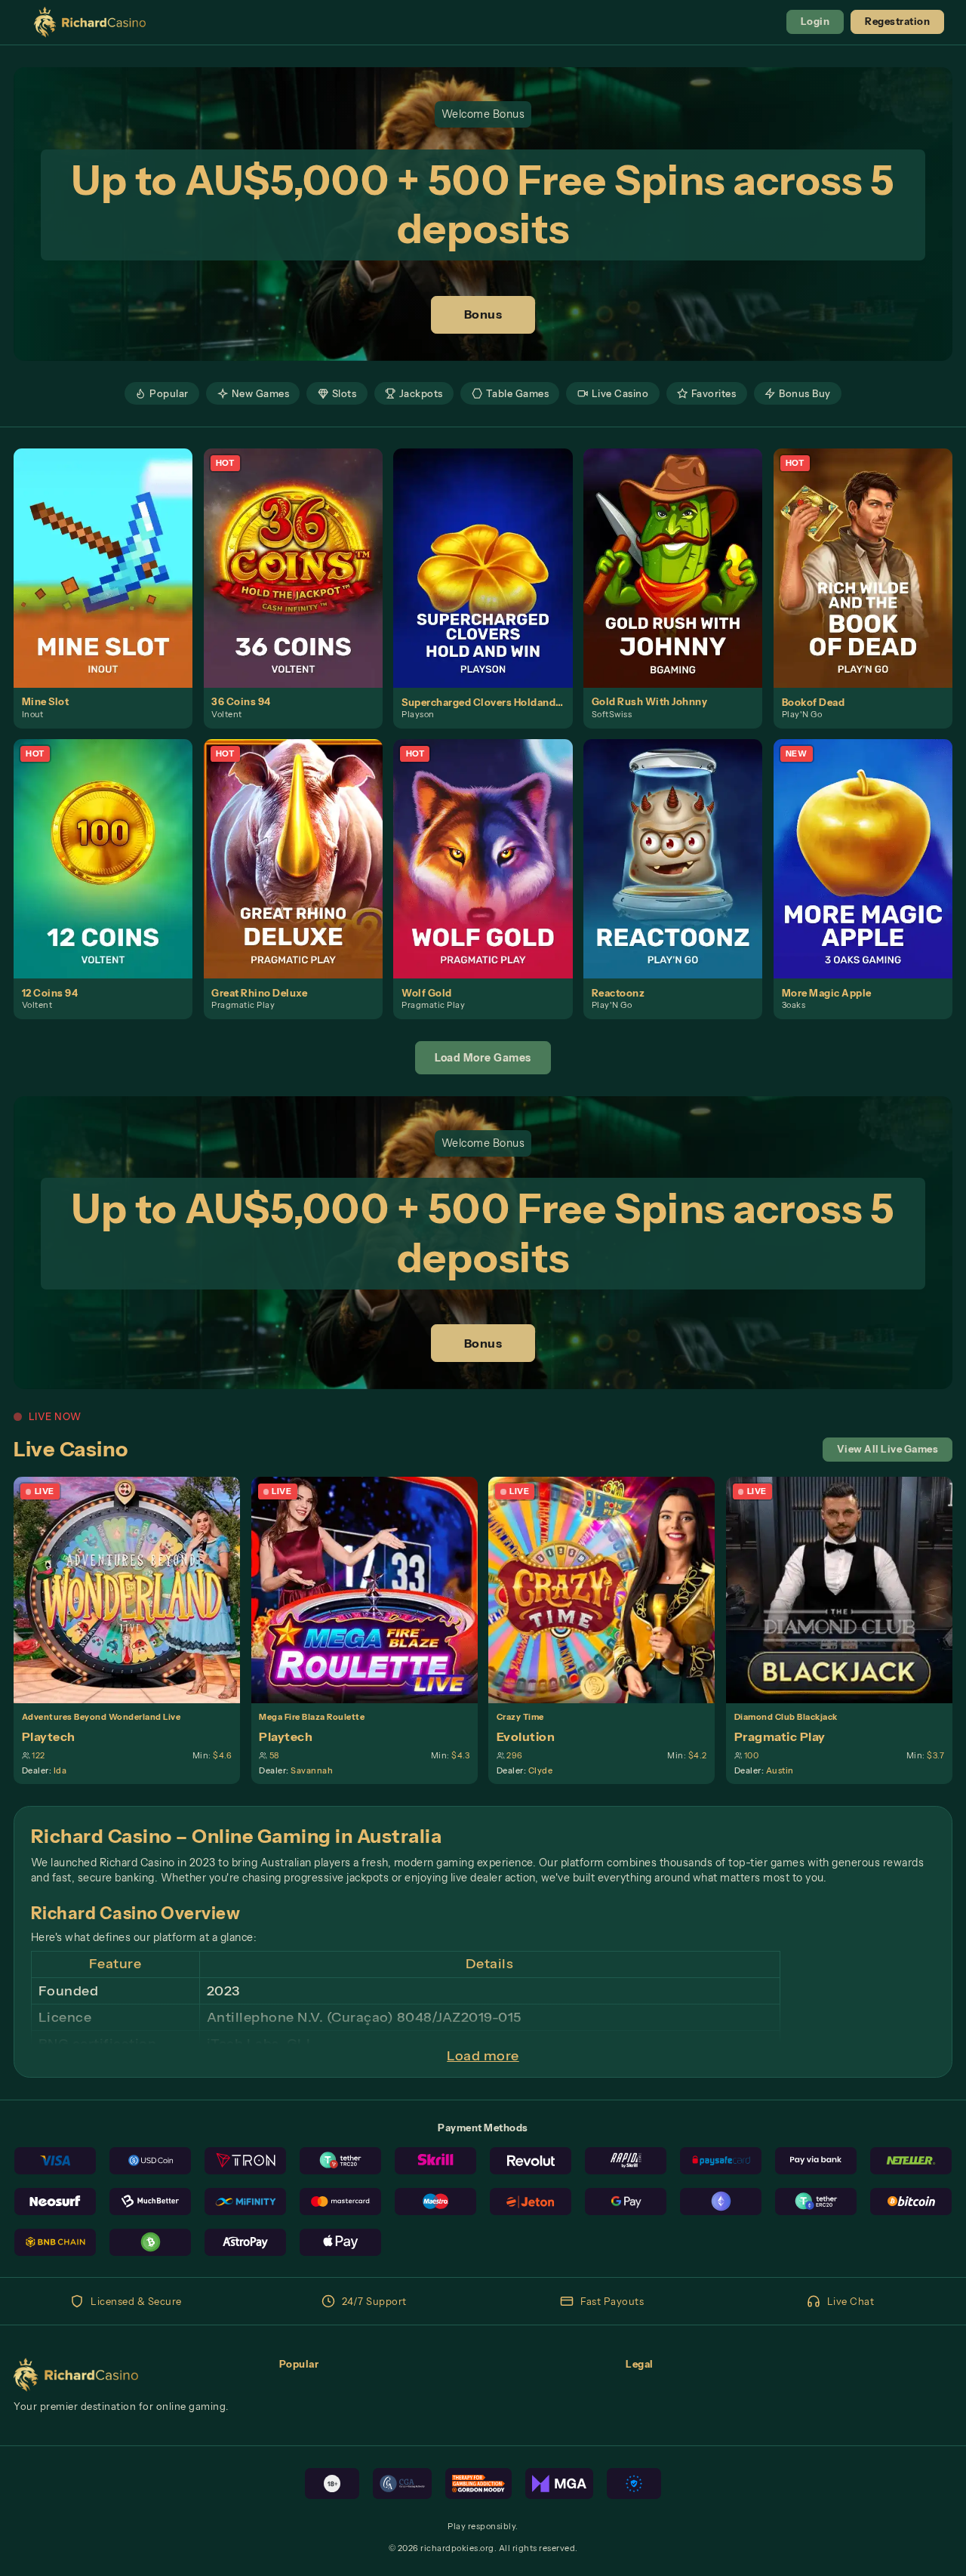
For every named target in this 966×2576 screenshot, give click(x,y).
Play (111, 553)
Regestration (897, 22)
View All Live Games (888, 1449)
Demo (111, 582)
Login (815, 22)
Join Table (135, 1590)
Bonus (483, 314)
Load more (483, 2056)
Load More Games (483, 1058)
